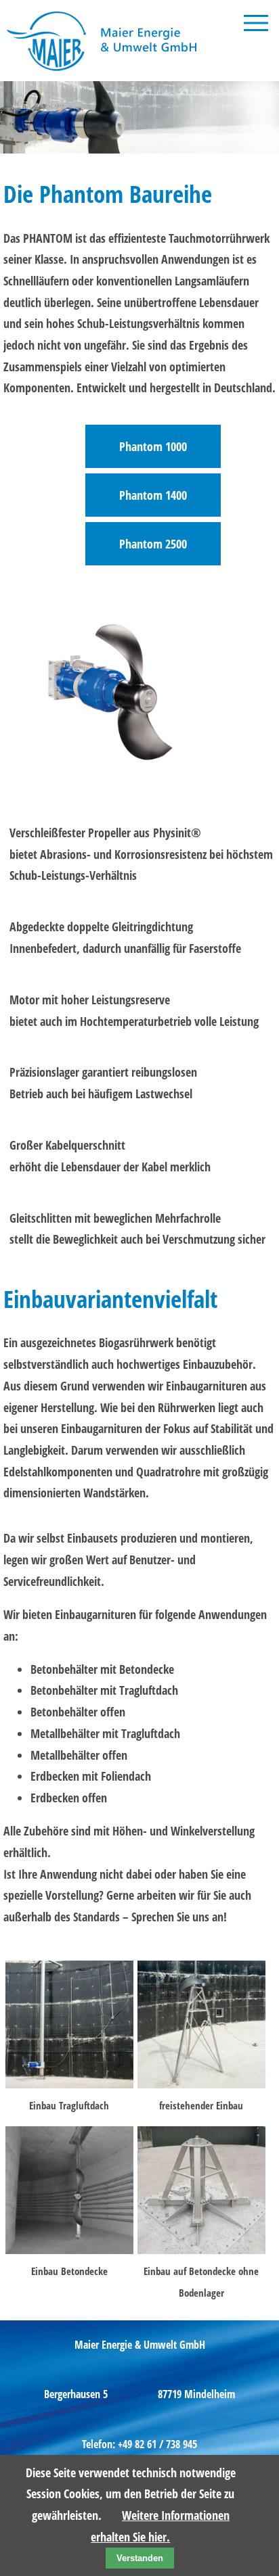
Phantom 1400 (153, 495)
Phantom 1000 (153, 446)
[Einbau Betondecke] (69, 2249)
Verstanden (140, 2558)
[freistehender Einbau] (201, 2084)
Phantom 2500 (153, 544)
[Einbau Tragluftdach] (69, 2084)
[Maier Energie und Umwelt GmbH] (105, 70)
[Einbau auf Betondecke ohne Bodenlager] (201, 2249)
